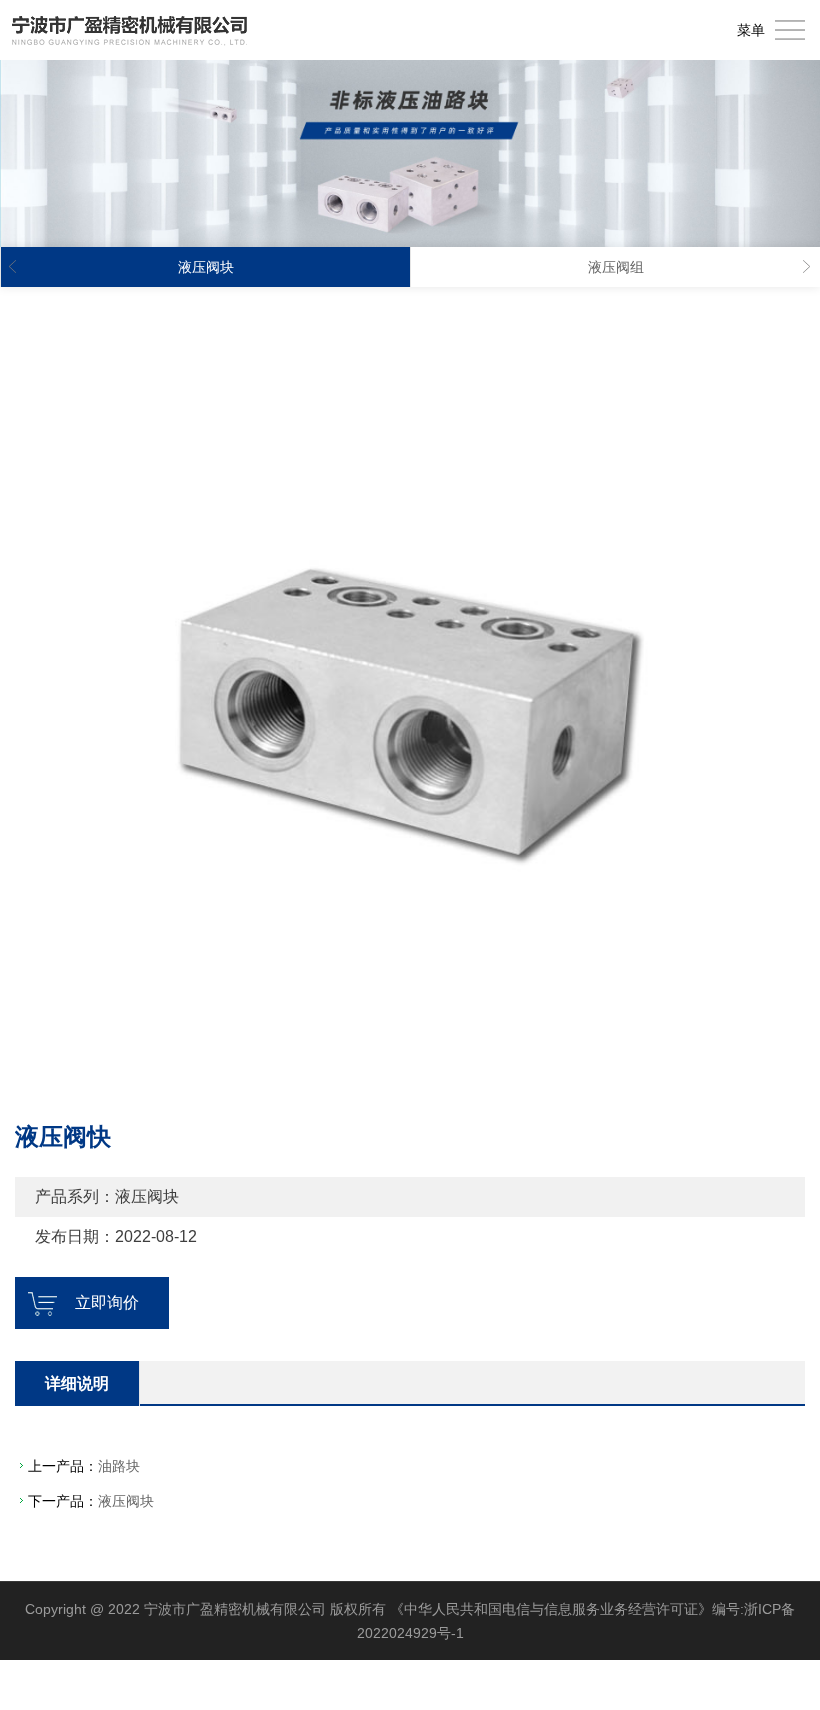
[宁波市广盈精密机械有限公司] (130, 30)
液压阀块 (126, 1501)
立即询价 (107, 1302)
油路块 (119, 1466)
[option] (410, 702)
